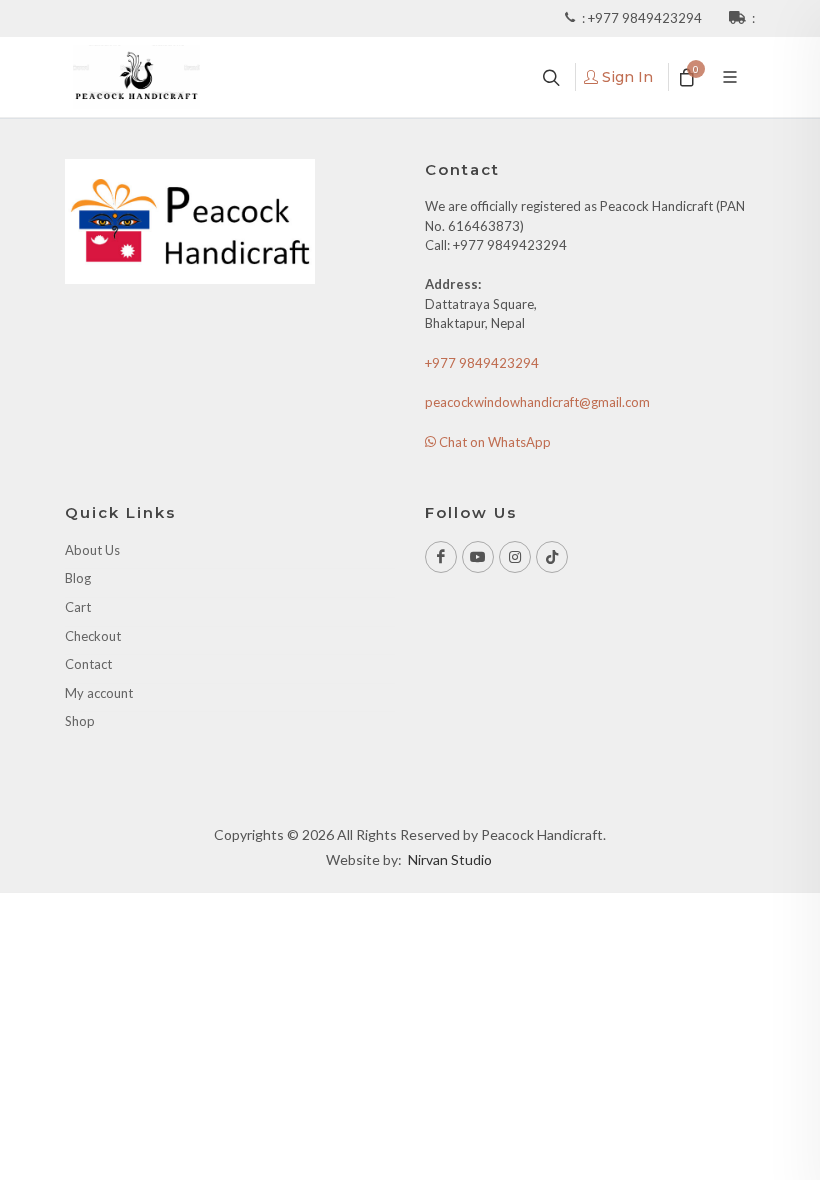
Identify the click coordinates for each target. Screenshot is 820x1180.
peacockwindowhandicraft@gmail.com (537, 402)
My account (99, 693)
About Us (92, 550)
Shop (80, 721)
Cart (78, 607)
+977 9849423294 (646, 18)
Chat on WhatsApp (493, 442)
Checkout (93, 636)
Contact (88, 664)
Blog (78, 578)
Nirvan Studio (450, 859)
